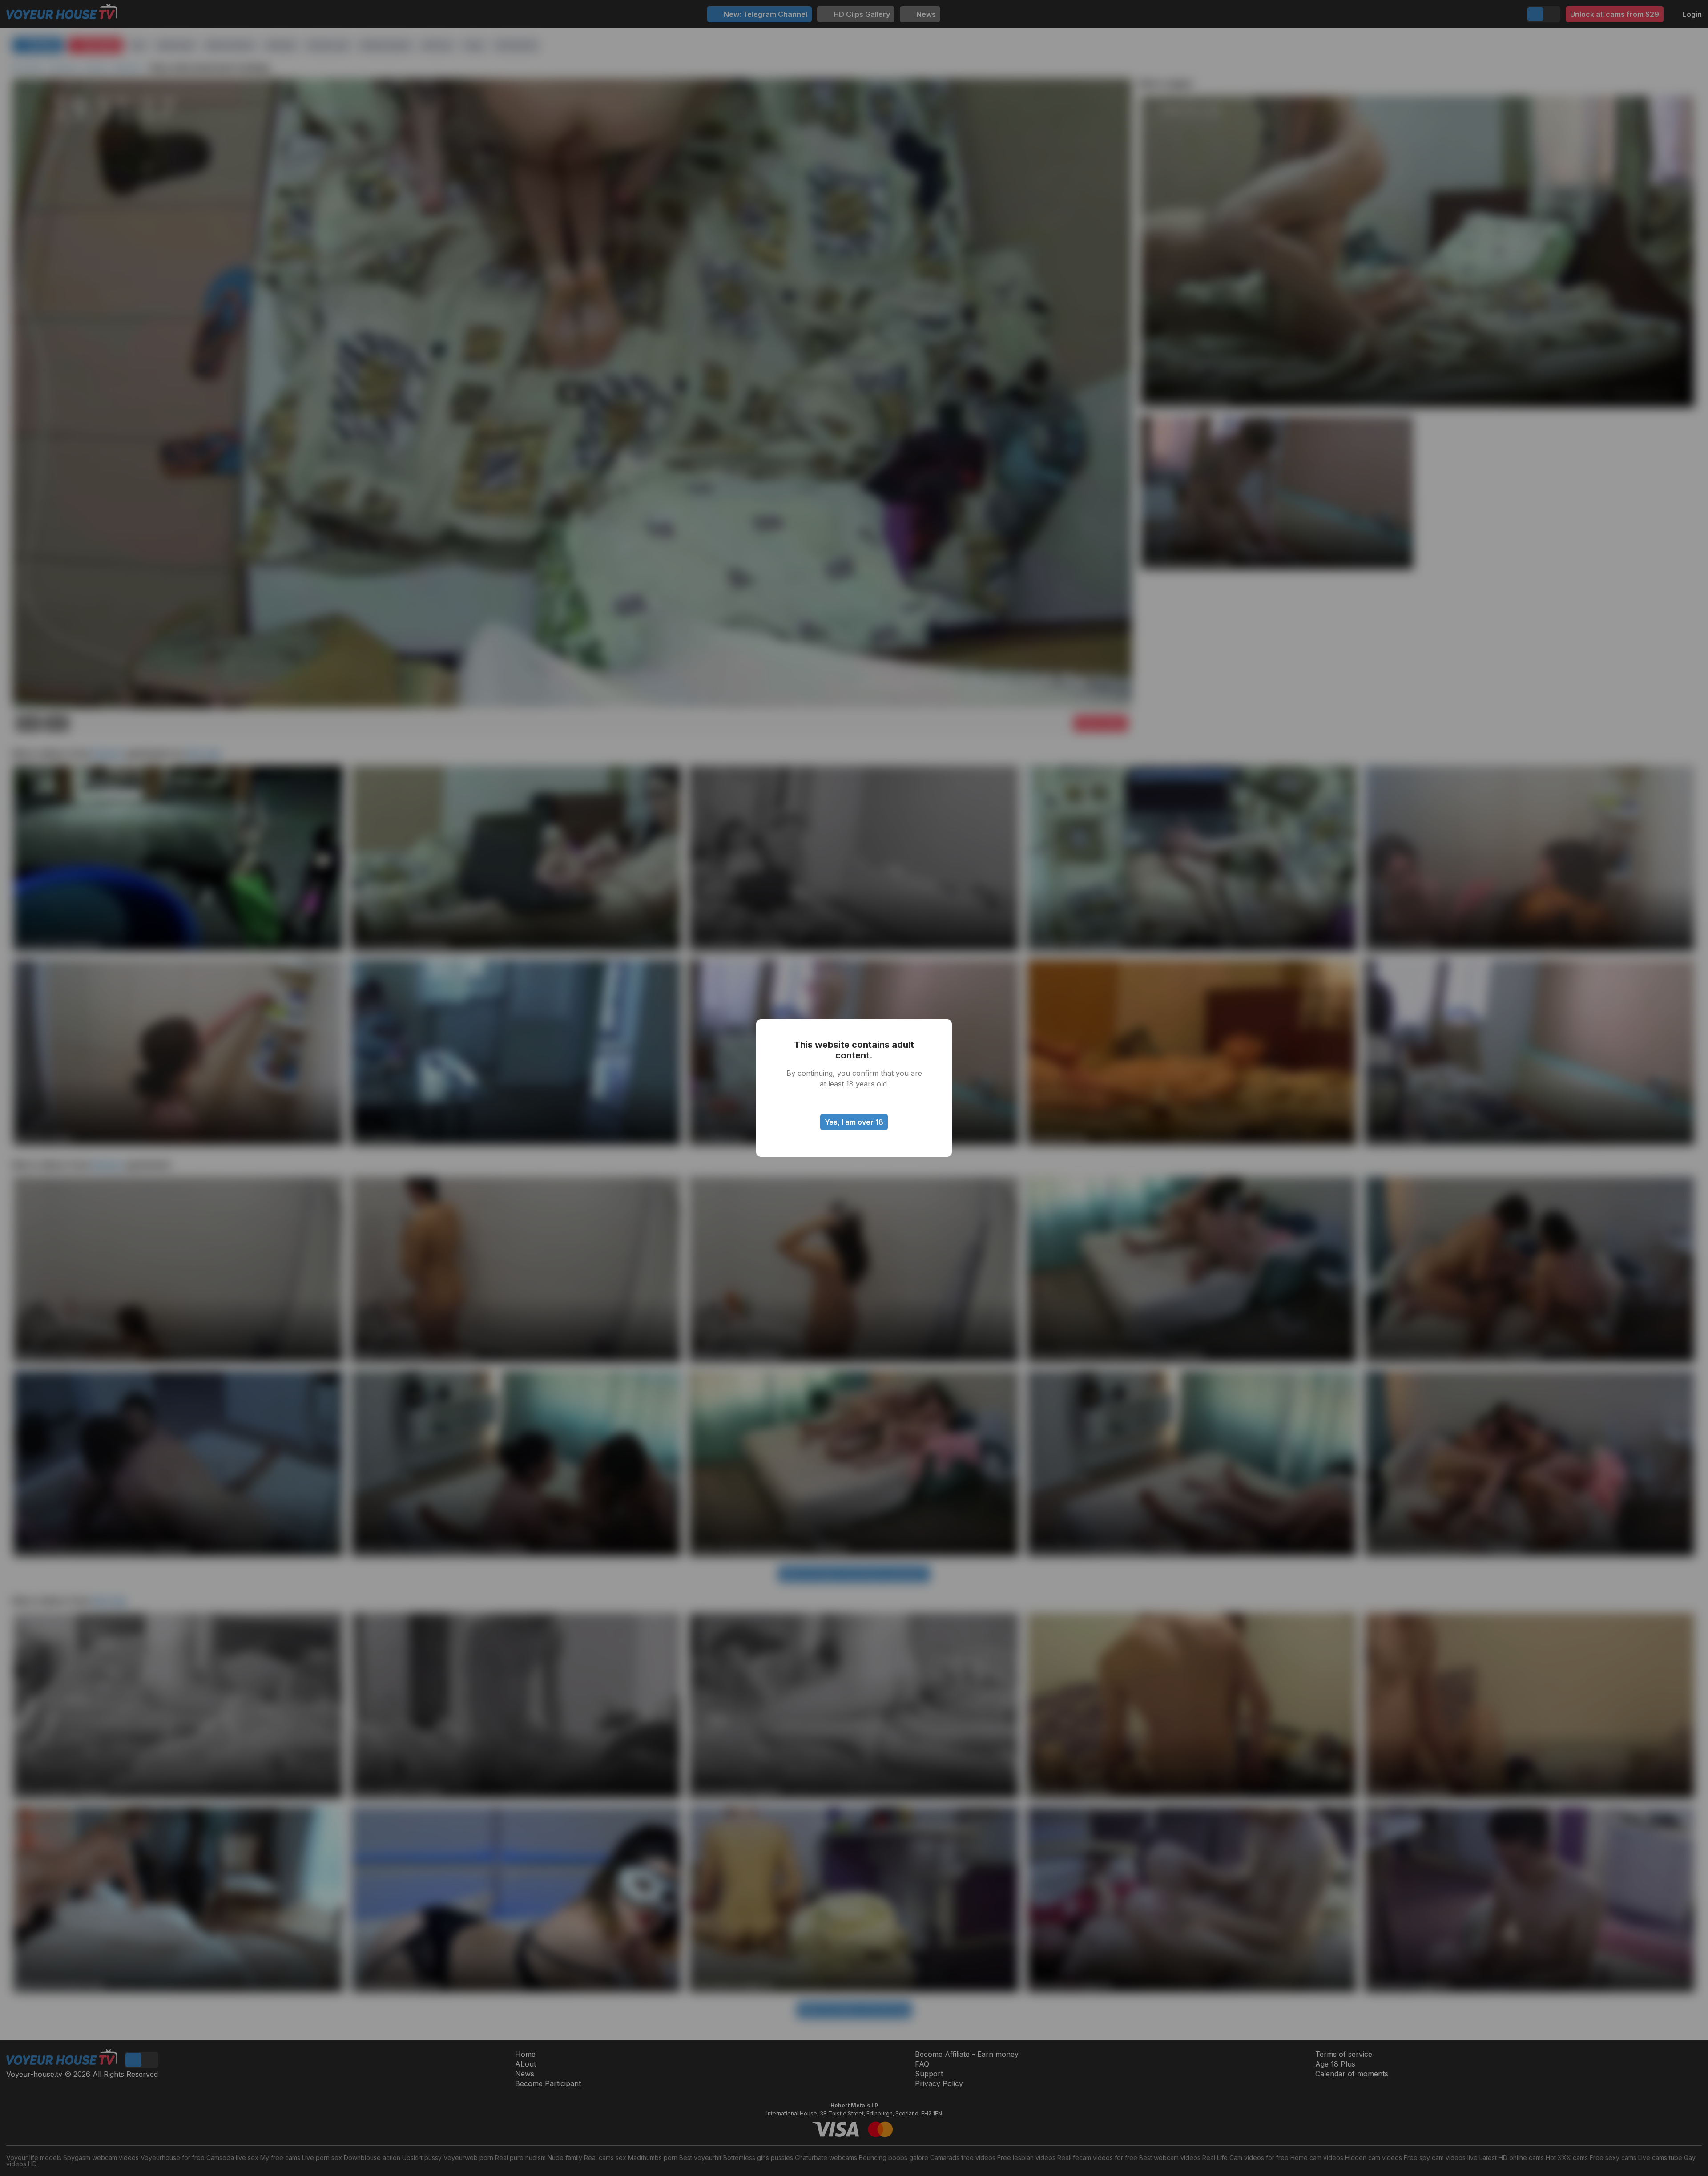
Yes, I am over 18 (854, 1122)
